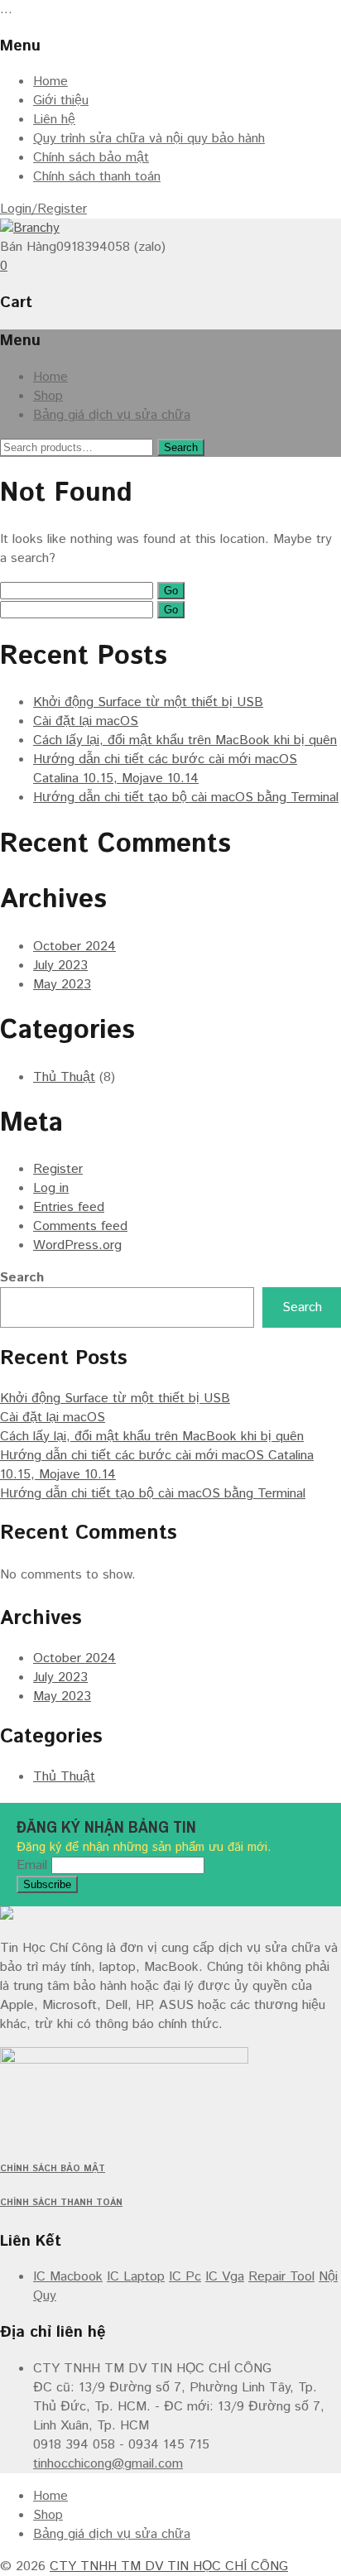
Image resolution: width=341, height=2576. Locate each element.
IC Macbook (68, 2277)
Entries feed (69, 1207)
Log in (51, 1188)
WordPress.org (77, 1245)
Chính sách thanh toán (97, 177)
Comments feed (80, 1226)
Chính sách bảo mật (91, 158)
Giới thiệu (61, 101)
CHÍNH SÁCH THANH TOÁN (61, 2203)
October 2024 (74, 947)
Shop (48, 396)
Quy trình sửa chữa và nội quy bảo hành (149, 139)
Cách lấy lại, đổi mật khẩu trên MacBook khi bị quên (185, 740)
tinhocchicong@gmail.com (108, 2464)
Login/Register (43, 209)
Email (32, 1865)
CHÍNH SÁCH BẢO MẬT (53, 2169)
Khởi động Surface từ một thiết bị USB (148, 702)
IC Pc (185, 2277)
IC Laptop (136, 2277)
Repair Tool (281, 2277)
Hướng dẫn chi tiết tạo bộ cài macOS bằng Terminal (186, 798)
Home (50, 82)
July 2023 (60, 966)
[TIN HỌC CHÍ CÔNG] (30, 228)
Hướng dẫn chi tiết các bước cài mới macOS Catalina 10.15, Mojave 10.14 (165, 769)
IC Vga (225, 2277)
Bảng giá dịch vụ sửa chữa (112, 415)
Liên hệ (54, 120)
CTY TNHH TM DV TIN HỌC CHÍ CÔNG (169, 2566)
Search (181, 447)
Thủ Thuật (64, 1077)
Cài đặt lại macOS (86, 721)
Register (58, 1169)
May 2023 (62, 985)
